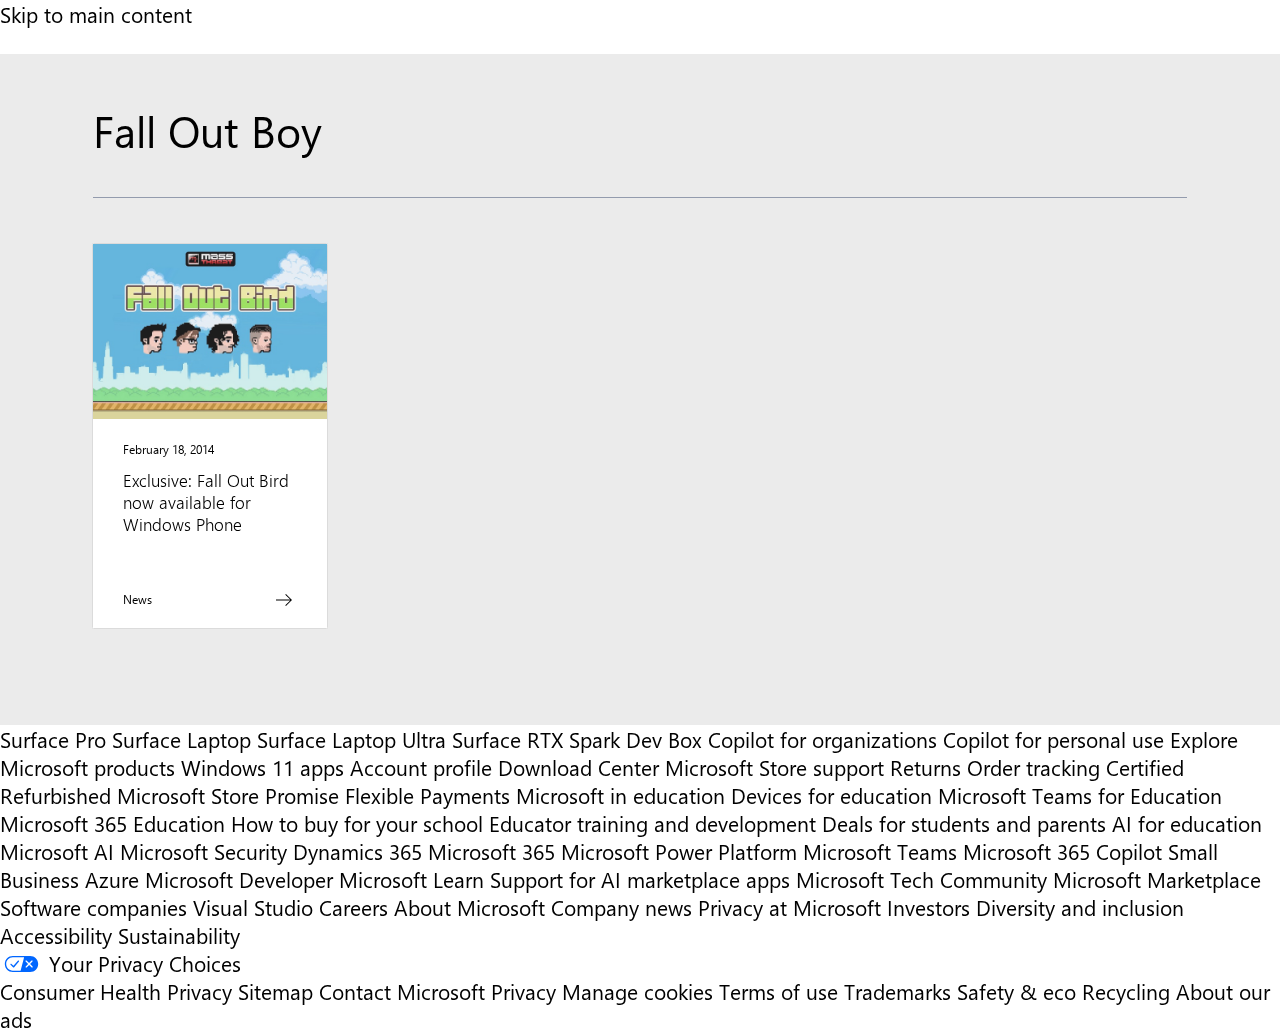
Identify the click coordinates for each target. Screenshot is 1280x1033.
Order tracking (1033, 767)
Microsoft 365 (491, 851)
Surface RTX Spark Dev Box (577, 739)
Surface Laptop (181, 739)
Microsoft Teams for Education (1080, 795)
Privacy (526, 991)
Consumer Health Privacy (116, 991)
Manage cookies (637, 991)
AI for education (1187, 823)
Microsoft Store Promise (228, 795)
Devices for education (831, 795)
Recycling (1126, 991)
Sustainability (179, 935)
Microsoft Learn (411, 879)
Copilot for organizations (822, 739)
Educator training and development (652, 823)
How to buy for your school (357, 823)
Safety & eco (1016, 991)
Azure (112, 879)
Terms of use (778, 991)
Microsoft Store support (774, 767)
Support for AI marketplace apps (640, 879)
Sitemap (275, 991)
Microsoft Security (203, 851)
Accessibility (56, 935)
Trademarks (897, 991)
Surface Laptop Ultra (351, 739)
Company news (621, 907)
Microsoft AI (57, 851)
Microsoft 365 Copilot (1062, 851)
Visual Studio (253, 907)
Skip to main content (96, 14)
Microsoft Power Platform (679, 851)
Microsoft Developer (239, 879)
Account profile (421, 767)
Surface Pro (53, 739)
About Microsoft (469, 907)
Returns (925, 767)
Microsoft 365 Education (112, 823)
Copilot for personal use (1053, 739)
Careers (353, 907)
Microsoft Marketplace (1157, 879)
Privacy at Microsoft (789, 907)
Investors (928, 907)
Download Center (578, 767)
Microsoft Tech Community (921, 879)
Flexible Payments (427, 795)
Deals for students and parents (964, 823)
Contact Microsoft (402, 991)
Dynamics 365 (357, 851)
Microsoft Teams (880, 851)
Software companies (93, 907)
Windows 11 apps (262, 767)
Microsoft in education (620, 795)
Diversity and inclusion (1080, 907)
